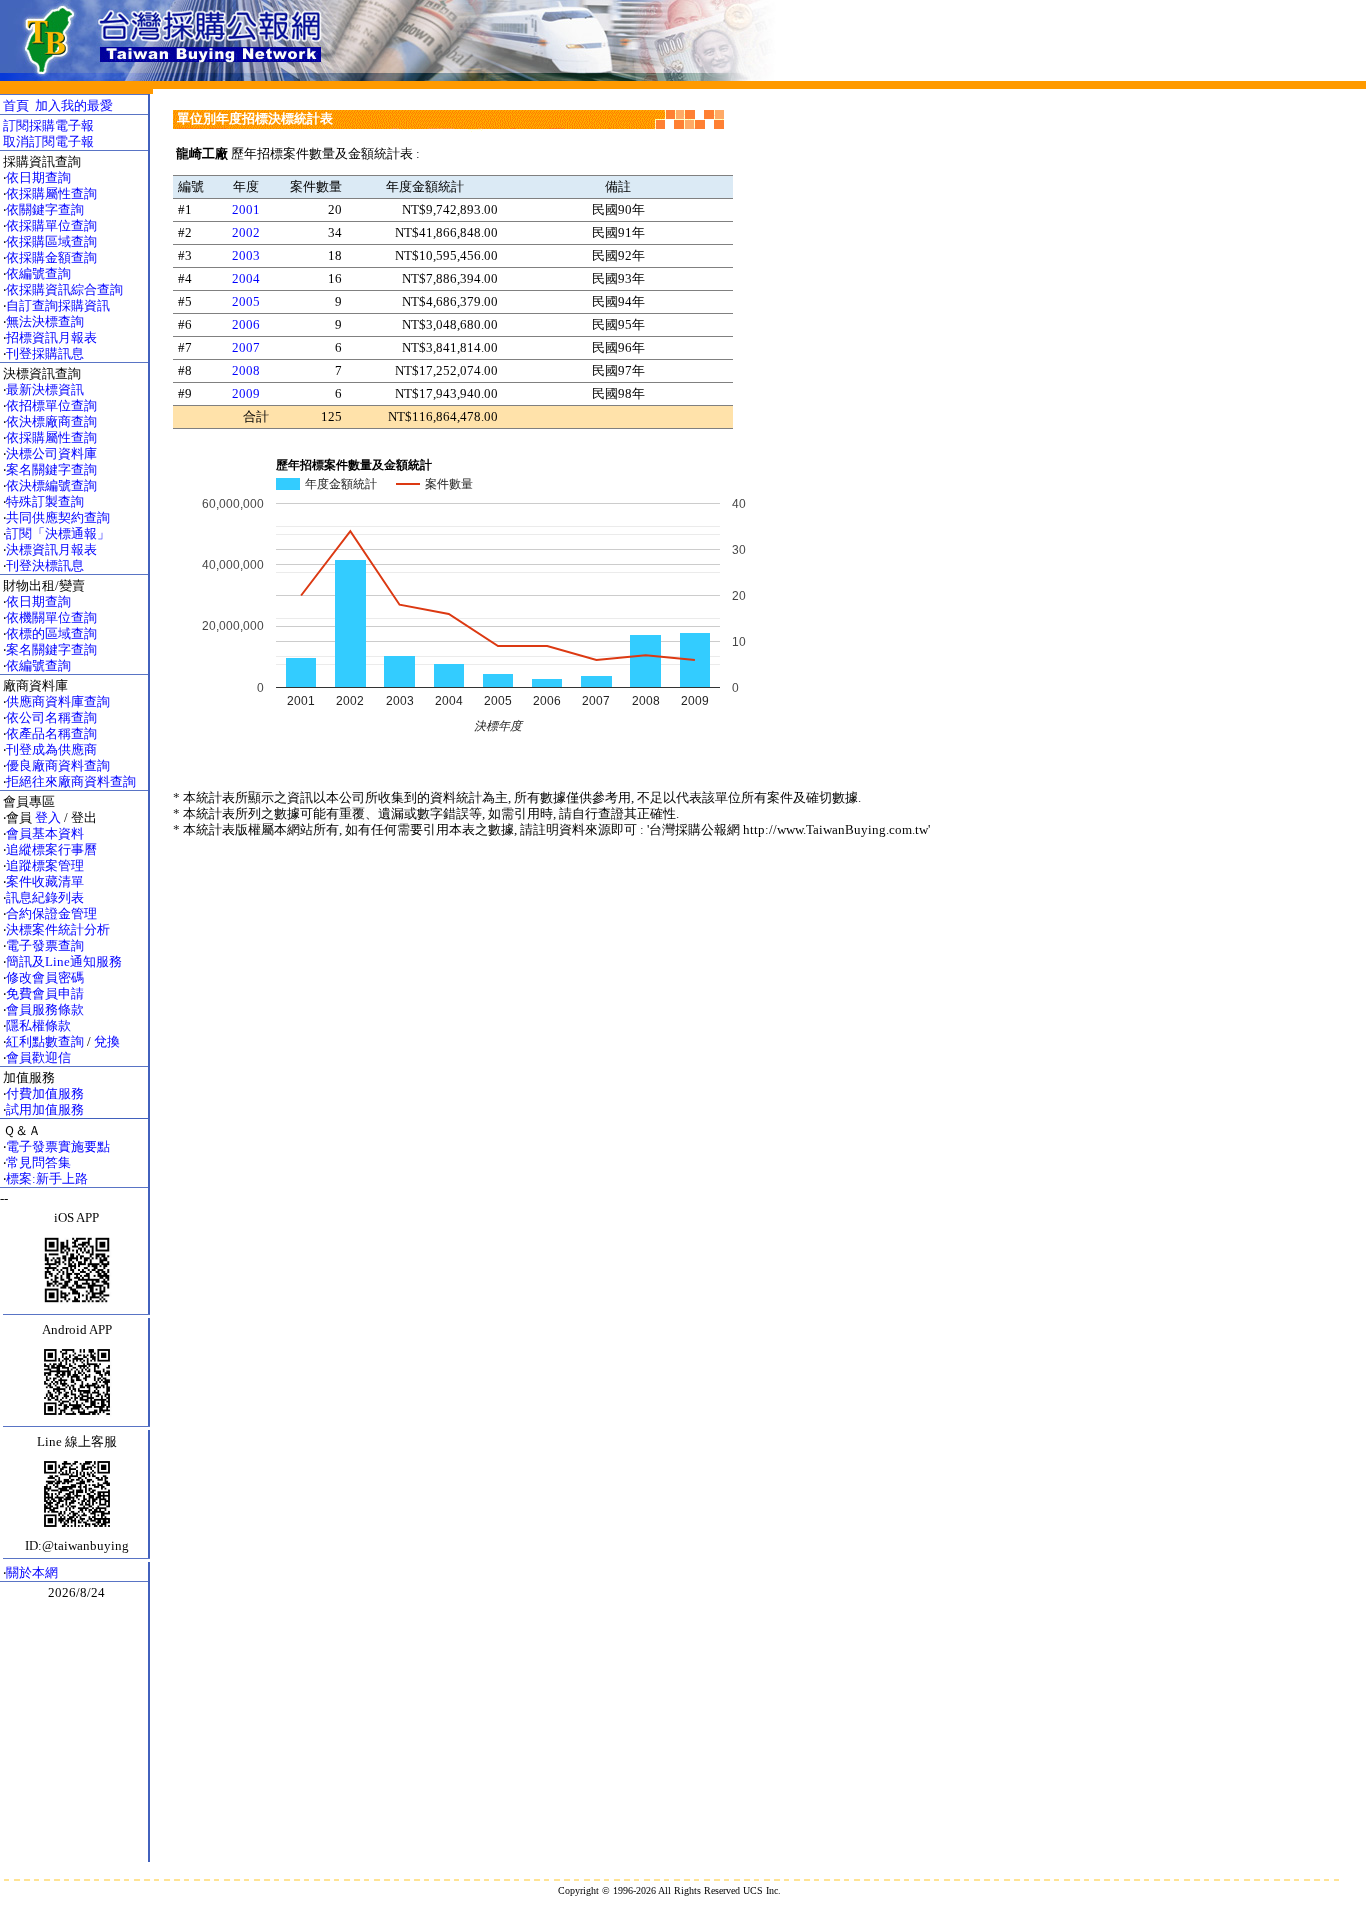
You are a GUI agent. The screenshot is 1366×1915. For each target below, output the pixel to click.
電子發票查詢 (45, 945)
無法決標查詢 (45, 321)
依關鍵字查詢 (45, 209)
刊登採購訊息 (45, 353)
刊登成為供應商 (51, 749)
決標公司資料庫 (51, 453)
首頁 (16, 105)
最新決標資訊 (45, 389)
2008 (246, 370)
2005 (246, 301)
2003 (246, 255)
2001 (246, 209)
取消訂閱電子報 (48, 141)
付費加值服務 (45, 1093)
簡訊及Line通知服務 (64, 961)
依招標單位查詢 (51, 405)
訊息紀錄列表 (45, 897)
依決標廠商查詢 (51, 421)
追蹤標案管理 (45, 865)
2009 (246, 393)
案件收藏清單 (45, 881)
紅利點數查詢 (45, 1041)
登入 (48, 817)
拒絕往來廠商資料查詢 (71, 781)
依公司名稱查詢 (51, 717)
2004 (246, 278)
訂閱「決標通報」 (58, 533)
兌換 (107, 1041)
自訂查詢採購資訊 (58, 305)
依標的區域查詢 (51, 633)
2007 (246, 347)
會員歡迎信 (38, 1057)
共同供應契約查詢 (58, 517)
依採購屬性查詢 (51, 193)
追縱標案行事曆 (51, 849)
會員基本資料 (45, 833)
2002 (246, 232)
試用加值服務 (45, 1109)
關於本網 (32, 1572)
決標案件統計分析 (58, 929)
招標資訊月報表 (51, 337)
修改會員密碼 (45, 977)
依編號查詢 (38, 273)
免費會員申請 (45, 993)
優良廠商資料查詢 (58, 765)
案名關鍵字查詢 (51, 469)
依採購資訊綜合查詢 (64, 289)
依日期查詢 (38, 177)
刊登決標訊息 (45, 565)
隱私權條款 (38, 1025)
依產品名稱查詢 (51, 733)
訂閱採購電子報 (48, 125)
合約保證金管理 (51, 913)
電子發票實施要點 (58, 1146)
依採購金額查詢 (51, 257)
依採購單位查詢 (51, 225)
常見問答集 (38, 1162)
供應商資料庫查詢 (58, 701)
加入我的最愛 (74, 105)
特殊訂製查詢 (45, 501)
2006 (246, 324)
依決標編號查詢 (51, 485)
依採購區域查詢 (51, 241)
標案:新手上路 (47, 1178)
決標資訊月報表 (51, 549)
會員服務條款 (45, 1009)
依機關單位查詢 (51, 617)
